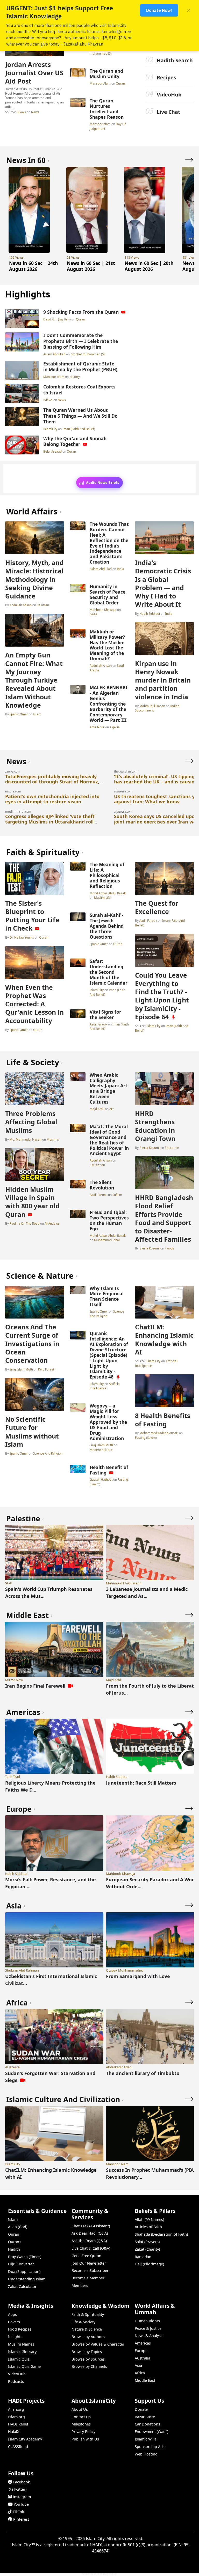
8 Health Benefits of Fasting (163, 1420)
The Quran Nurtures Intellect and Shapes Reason (107, 109)
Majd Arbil (97, 1109)
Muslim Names (21, 2344)
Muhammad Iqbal (107, 1240)
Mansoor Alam (101, 83)
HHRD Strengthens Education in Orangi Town (155, 1126)
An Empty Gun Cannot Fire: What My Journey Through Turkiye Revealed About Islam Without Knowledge (34, 680)
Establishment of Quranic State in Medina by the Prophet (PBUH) (80, 367)
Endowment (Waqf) (151, 2432)
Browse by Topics (87, 2352)
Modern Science (101, 1450)
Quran (120, 83)
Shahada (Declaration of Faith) (161, 2234)
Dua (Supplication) (24, 2271)
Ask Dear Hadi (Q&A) (90, 2233)
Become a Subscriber (90, 2270)
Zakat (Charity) (147, 2249)
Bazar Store (145, 2417)
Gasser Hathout (101, 1479)
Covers (14, 2322)
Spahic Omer (19, 714)
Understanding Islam (27, 2279)
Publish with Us (85, 2439)
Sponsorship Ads (150, 2447)
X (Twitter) (18, 2489)
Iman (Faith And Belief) (79, 429)
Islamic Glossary (22, 2352)
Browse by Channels (89, 2366)
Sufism (117, 1195)
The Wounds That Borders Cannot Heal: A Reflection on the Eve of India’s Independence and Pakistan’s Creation (109, 543)
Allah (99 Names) (149, 2219)
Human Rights (147, 2321)
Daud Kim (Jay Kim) (57, 319)
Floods (169, 1248)
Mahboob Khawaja (103, 610)
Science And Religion (48, 1453)
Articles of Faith (148, 2227)
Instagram (22, 2497)
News (35, 112)
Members (80, 2285)
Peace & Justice (148, 2328)
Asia (138, 2365)
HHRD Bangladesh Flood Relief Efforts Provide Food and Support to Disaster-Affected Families (164, 1218)
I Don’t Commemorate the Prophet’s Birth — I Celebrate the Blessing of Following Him (81, 341)
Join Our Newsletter (89, 2263)
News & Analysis (149, 2336)
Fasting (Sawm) (146, 1437)
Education (172, 1148)
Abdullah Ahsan (21, 605)
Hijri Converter (21, 2264)
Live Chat (169, 112)
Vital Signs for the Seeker (105, 1014)
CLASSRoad (18, 2447)
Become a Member (88, 2278)
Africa (140, 2373)
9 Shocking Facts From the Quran (81, 312)
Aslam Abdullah (55, 354)
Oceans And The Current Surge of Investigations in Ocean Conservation (32, 1343)
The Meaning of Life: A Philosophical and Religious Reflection (107, 875)
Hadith (14, 2249)
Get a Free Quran (86, 2256)
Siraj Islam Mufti (21, 1369)
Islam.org (16, 2417)
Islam (37, 714)
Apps (12, 2314)
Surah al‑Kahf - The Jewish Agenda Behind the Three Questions (107, 926)
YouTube (21, 2504)
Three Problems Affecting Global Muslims (31, 1122)
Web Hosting (146, 2454)
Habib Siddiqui (150, 613)
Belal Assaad (53, 451)
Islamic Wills (146, 2439)
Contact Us (81, 2417)
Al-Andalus (52, 1223)
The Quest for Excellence (157, 907)
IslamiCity (51, 429)
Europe (141, 2351)
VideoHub (169, 95)
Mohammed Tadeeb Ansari (159, 1433)
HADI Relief (18, 2424)
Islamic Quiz (19, 2359)
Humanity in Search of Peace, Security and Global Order (108, 594)
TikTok (18, 2512)
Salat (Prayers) (147, 2242)
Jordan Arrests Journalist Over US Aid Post (34, 73)
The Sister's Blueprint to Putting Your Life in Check (32, 916)
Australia (143, 2358)
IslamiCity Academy (25, 2439)
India (120, 569)
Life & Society (83, 2322)
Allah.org (16, 2409)
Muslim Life (102, 897)
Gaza (93, 614)
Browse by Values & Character (98, 2344)
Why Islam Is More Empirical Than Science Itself (107, 1296)
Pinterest (21, 2519)
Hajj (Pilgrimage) (149, 2264)
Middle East (145, 2380)
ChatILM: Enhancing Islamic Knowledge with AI (164, 1339)
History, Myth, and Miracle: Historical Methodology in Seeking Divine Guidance (34, 579)
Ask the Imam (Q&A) (89, 2241)
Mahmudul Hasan (152, 706)
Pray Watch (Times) (25, 2257)
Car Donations (147, 2424)
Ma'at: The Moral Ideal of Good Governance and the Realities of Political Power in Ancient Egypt (109, 1140)
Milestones (81, 2424)
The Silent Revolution (102, 1185)
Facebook (22, 2482)
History (75, 377)
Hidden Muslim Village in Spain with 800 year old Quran (32, 1202)
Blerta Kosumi (150, 1148)
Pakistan (43, 605)
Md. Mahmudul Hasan (26, 1139)
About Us (80, 2409)
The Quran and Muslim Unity (106, 74)
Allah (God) (18, 2227)
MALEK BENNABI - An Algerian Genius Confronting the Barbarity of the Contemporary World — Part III (109, 704)
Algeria (115, 727)
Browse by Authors (88, 2337)
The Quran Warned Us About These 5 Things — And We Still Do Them (80, 416)
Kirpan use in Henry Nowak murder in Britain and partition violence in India (163, 680)
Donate (141, 2409)
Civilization (97, 1165)
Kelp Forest (46, 1369)
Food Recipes (20, 2329)
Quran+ (15, 2242)
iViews (21, 112)
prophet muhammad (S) (88, 354)
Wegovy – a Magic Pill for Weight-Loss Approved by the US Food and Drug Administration (108, 1422)
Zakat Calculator (22, 2286)
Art (111, 1109)
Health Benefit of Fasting (109, 1470)
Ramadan (143, 2257)
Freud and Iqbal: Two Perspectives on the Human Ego (109, 1220)
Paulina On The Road (24, 1223)
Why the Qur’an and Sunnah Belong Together (75, 441)
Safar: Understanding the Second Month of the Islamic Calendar (109, 972)
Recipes (166, 77)
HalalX (14, 2432)
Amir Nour (97, 727)
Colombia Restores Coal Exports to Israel (79, 390)
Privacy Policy (83, 2432)
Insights (15, 2337)
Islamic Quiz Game (24, 2366)
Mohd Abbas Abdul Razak (108, 893)
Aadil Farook (99, 1024)
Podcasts (16, 2381)
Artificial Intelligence (105, 1386)
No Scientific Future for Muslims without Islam (32, 1432)
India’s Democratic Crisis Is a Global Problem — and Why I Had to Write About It (163, 583)
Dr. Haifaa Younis (22, 937)
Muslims (53, 1139)
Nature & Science (87, 2329)
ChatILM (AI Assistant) (91, 2226)
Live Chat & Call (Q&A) (91, 2248)
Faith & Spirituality (88, 2314)
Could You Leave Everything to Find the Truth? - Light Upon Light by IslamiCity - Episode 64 (162, 996)
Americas (143, 2343)
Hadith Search (175, 60)
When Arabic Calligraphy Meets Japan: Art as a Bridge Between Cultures (109, 1088)
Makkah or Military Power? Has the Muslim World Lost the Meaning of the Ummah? (107, 645)
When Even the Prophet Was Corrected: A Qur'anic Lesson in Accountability (34, 1004)
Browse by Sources (88, 2359)
